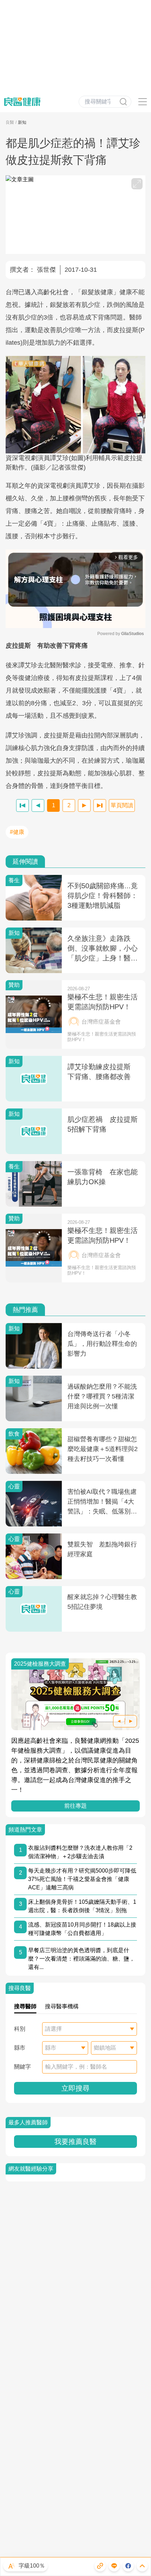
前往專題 (75, 1806)
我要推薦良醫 (75, 2142)
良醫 (10, 122)
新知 (22, 122)
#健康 (17, 832)
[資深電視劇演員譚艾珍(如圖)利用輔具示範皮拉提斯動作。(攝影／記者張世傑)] (75, 405)
